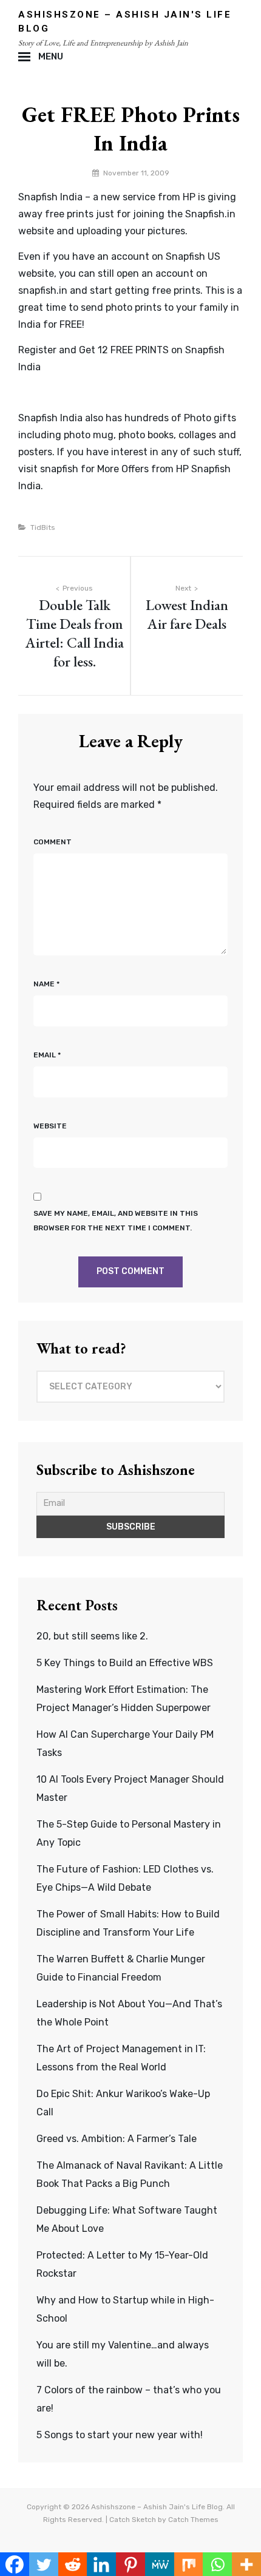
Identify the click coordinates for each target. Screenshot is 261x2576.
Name (46, 984)
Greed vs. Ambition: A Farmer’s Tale (117, 2139)
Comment (53, 842)
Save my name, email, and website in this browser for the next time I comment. (116, 1221)
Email (47, 1055)
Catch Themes (193, 2520)
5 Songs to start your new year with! (120, 2435)
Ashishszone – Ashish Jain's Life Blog (157, 2507)
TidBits (43, 527)
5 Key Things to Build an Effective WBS (125, 1663)
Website (50, 1126)
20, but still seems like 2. (92, 1636)
